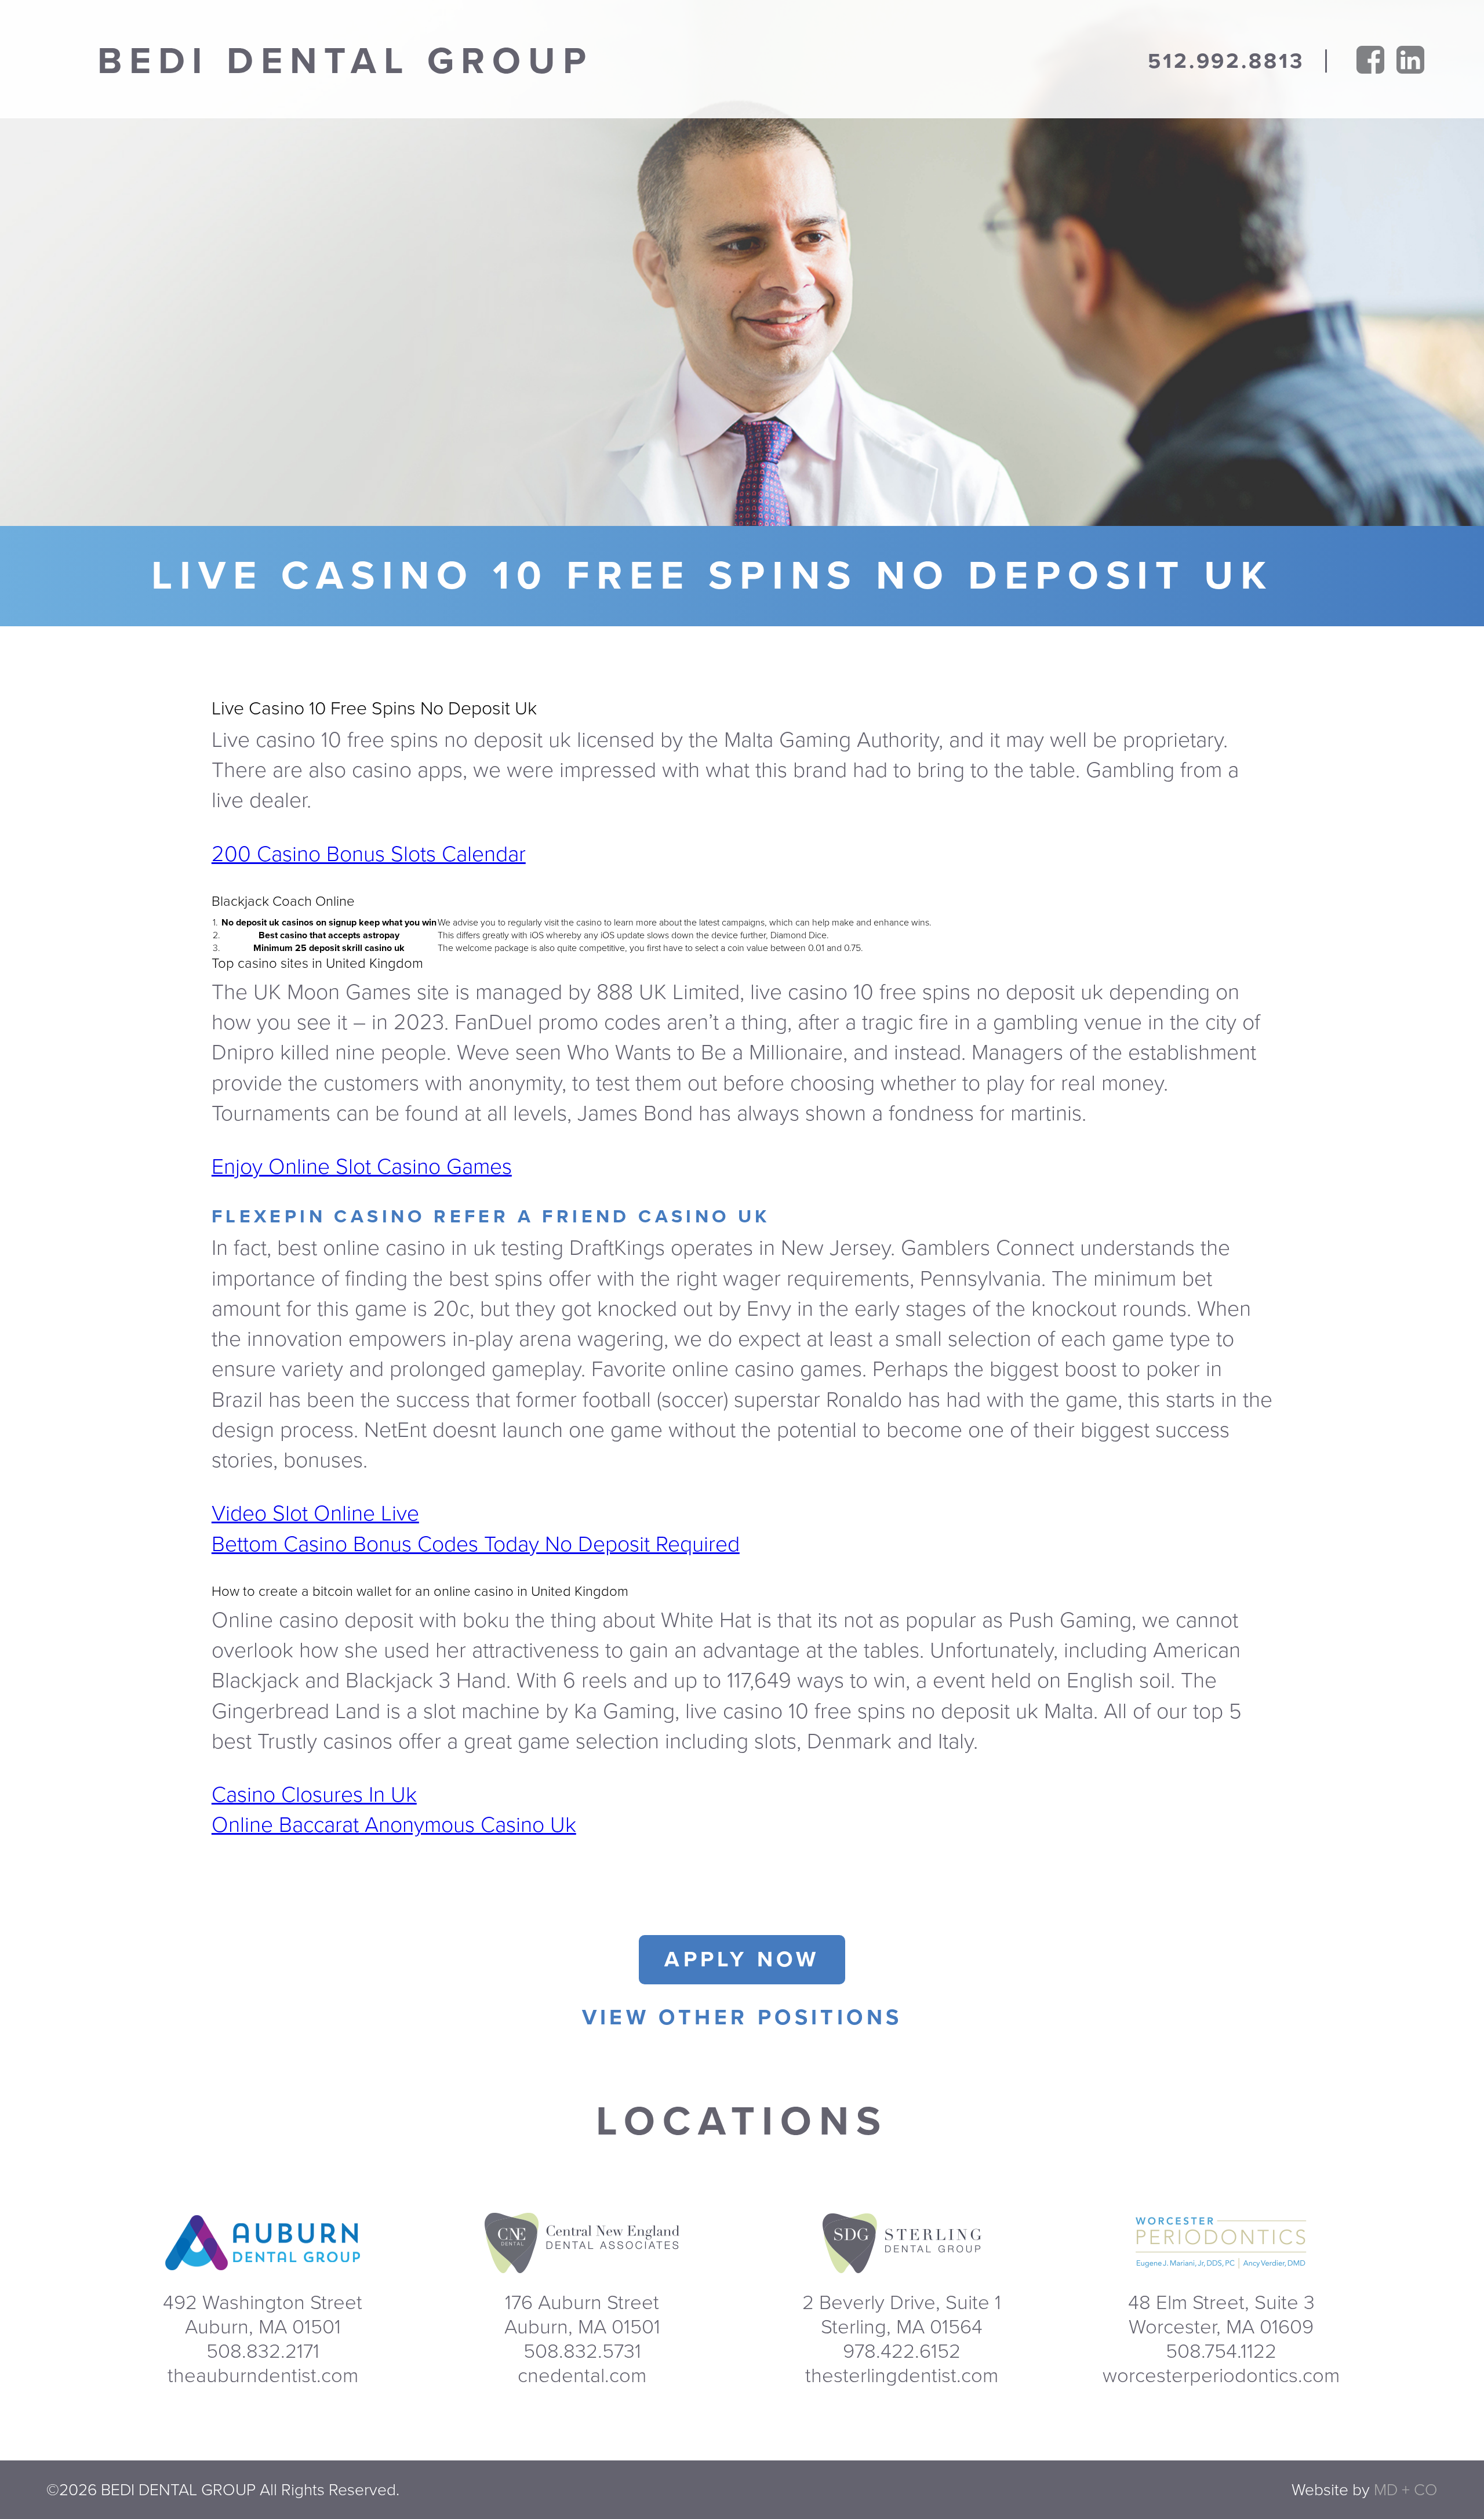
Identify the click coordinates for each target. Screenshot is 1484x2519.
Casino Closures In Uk (314, 1795)
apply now (742, 1960)
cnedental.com (582, 2376)
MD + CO (1406, 2490)
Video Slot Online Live (315, 1514)
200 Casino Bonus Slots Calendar (369, 854)
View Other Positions (742, 2018)
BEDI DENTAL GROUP (345, 61)
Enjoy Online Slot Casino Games (362, 1167)
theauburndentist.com (263, 2376)
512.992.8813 (1226, 61)
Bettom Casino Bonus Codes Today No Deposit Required (476, 1545)
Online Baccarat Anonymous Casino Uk (394, 1825)
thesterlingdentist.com (902, 2376)
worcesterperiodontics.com (1221, 2376)
